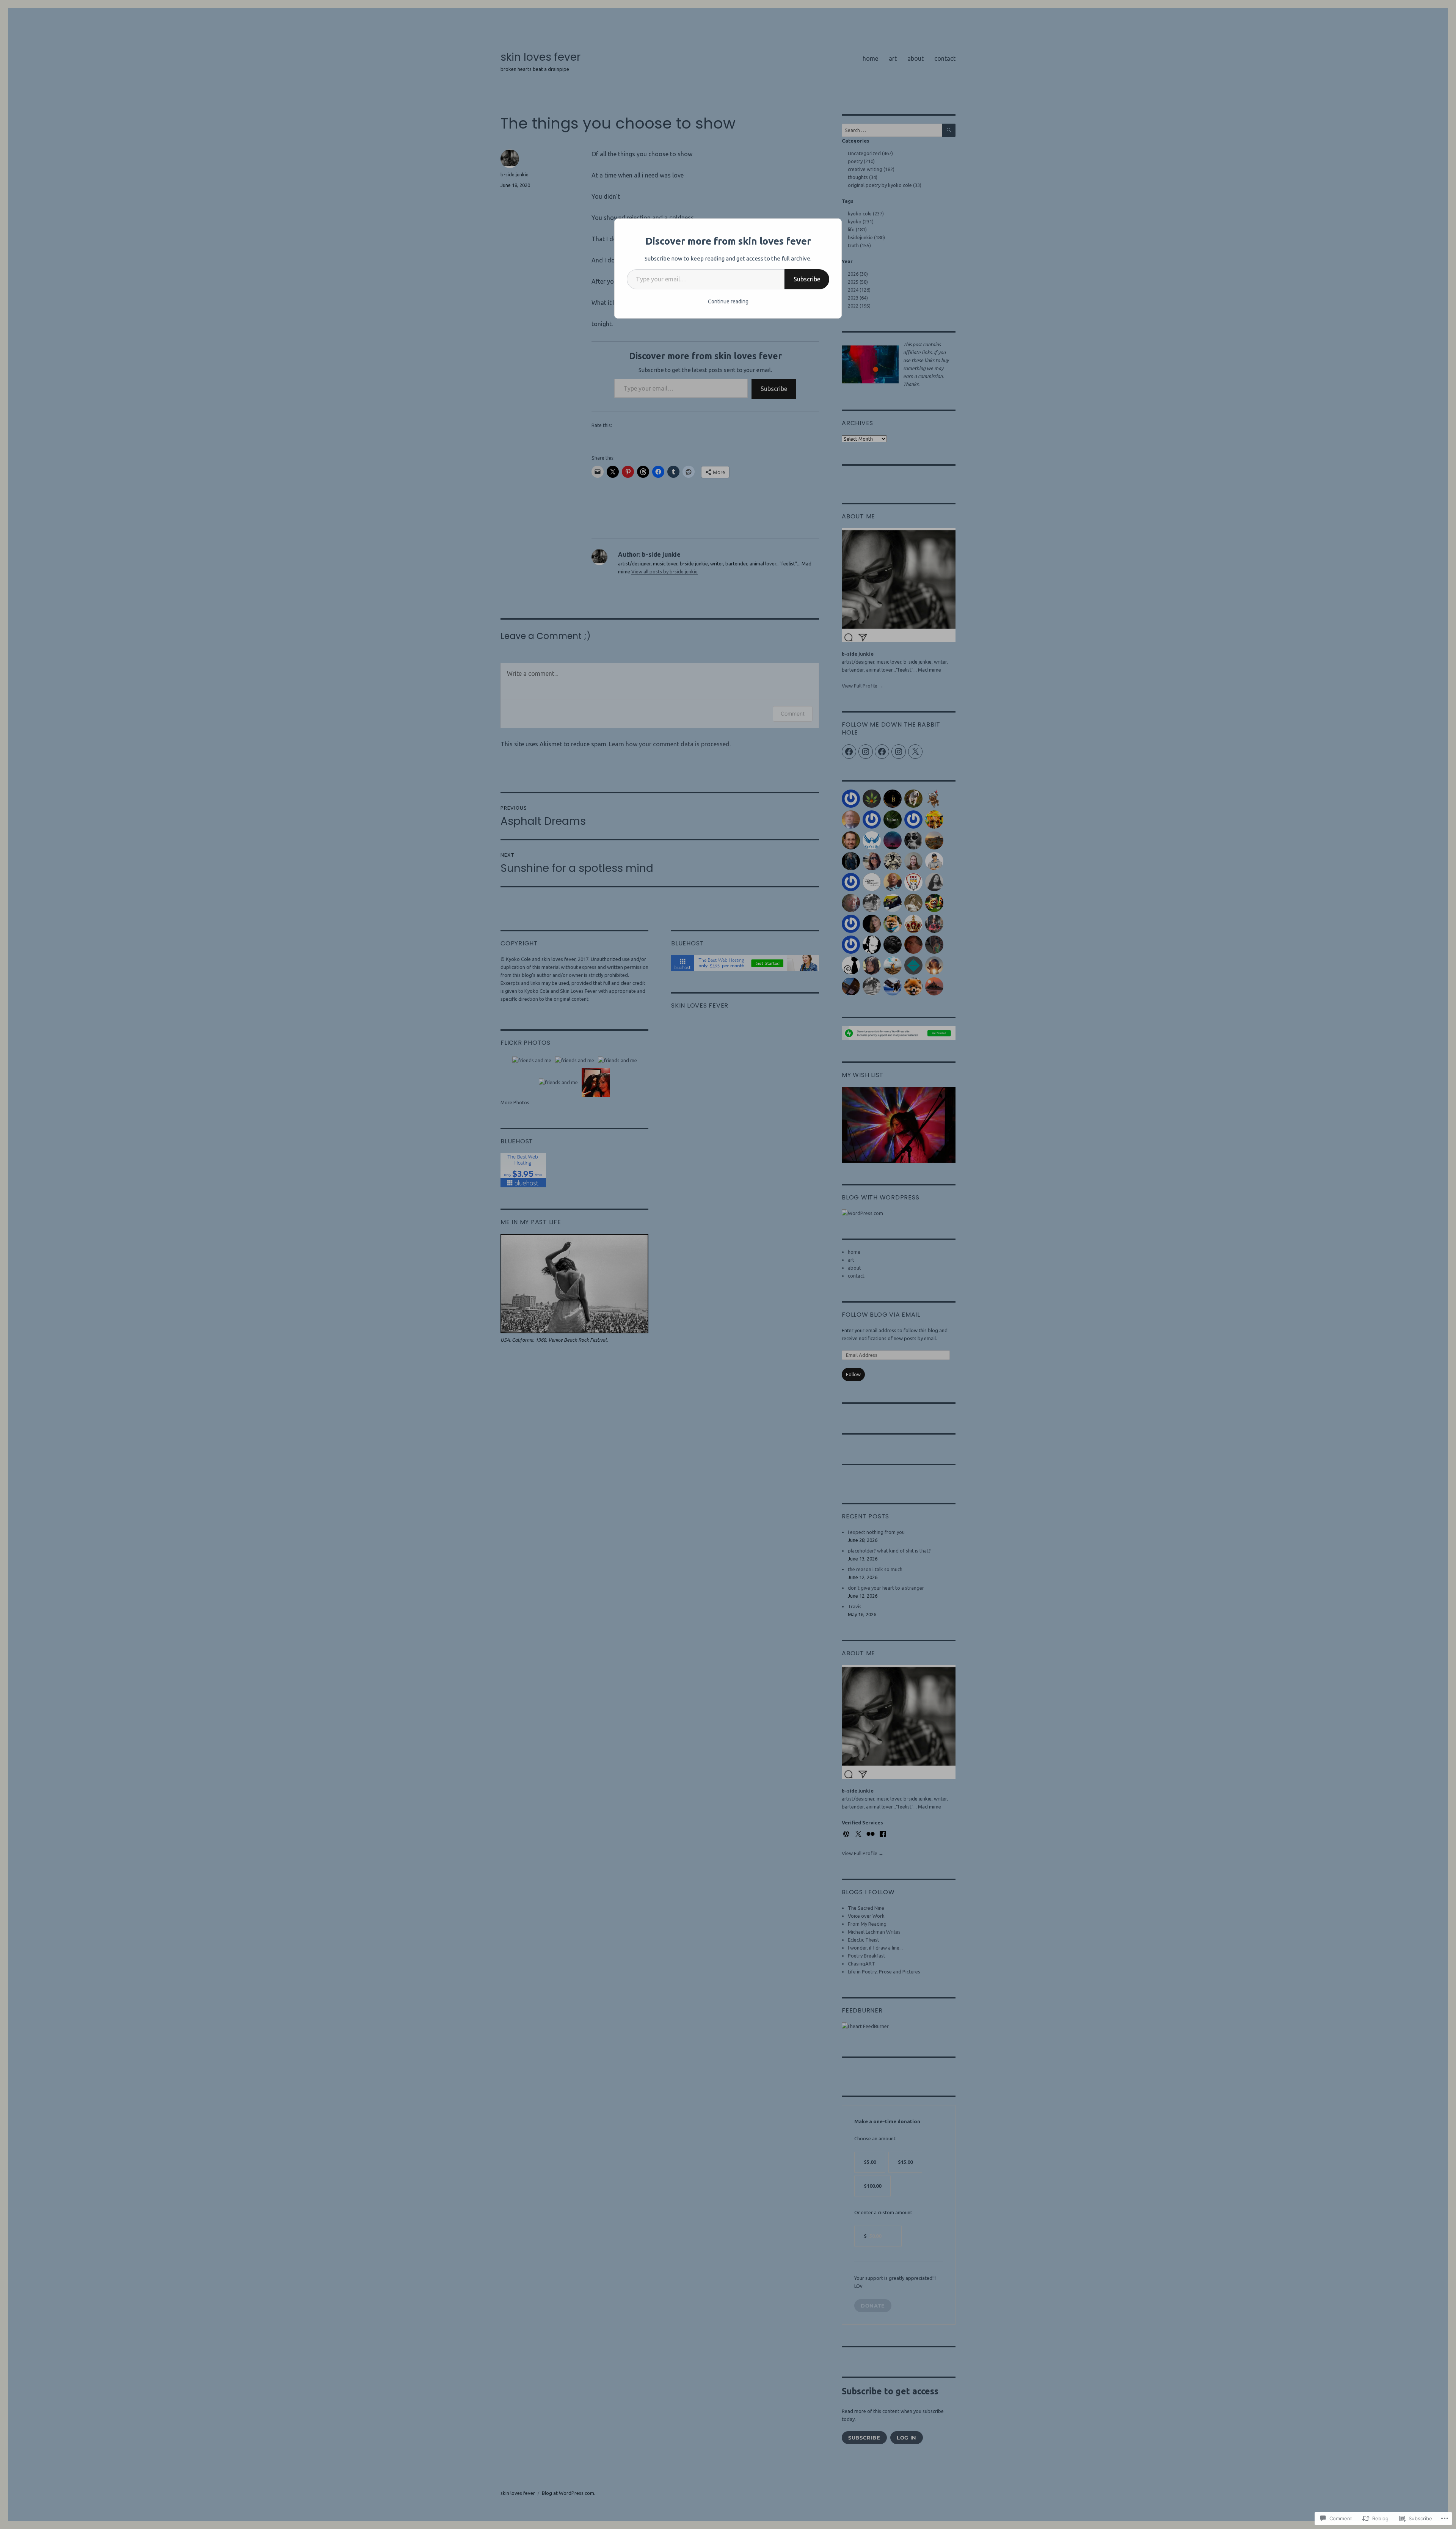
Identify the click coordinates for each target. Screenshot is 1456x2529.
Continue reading (728, 301)
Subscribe (807, 279)
